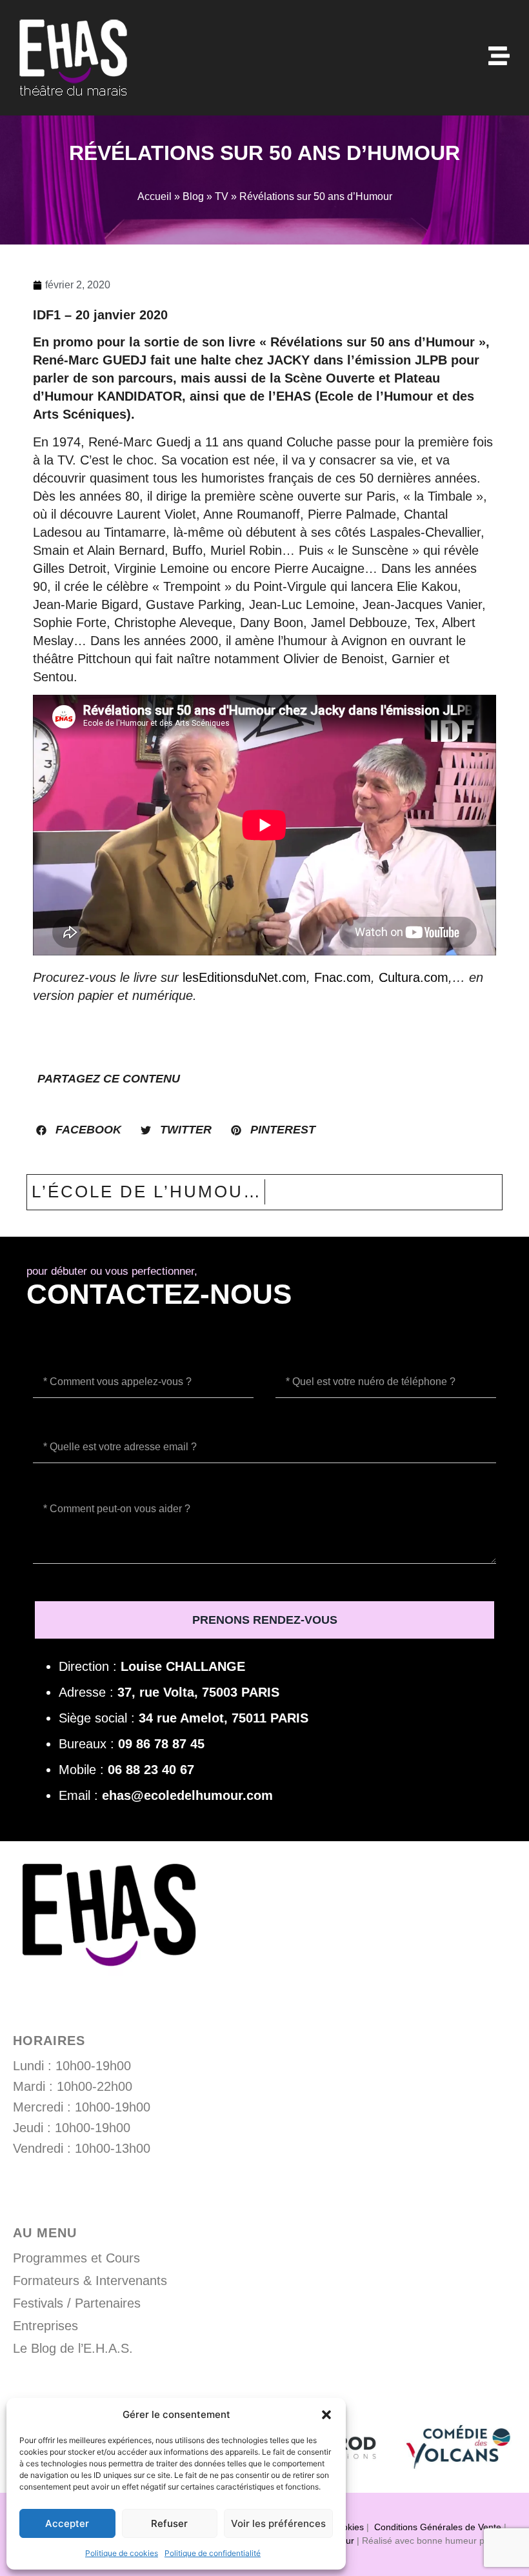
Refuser (169, 2523)
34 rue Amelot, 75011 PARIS (224, 1718)
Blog (193, 196)
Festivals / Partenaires (77, 2303)
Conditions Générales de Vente (438, 2527)
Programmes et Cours (76, 2258)
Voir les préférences (278, 2523)
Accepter (67, 2523)
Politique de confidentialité (213, 2553)
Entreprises (45, 2326)
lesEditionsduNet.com (245, 977)
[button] (326, 2415)
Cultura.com (414, 977)
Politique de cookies (122, 2553)
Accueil (155, 196)
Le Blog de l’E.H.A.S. (73, 2348)
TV (222, 196)
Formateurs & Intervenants (90, 2281)
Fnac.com (343, 977)
